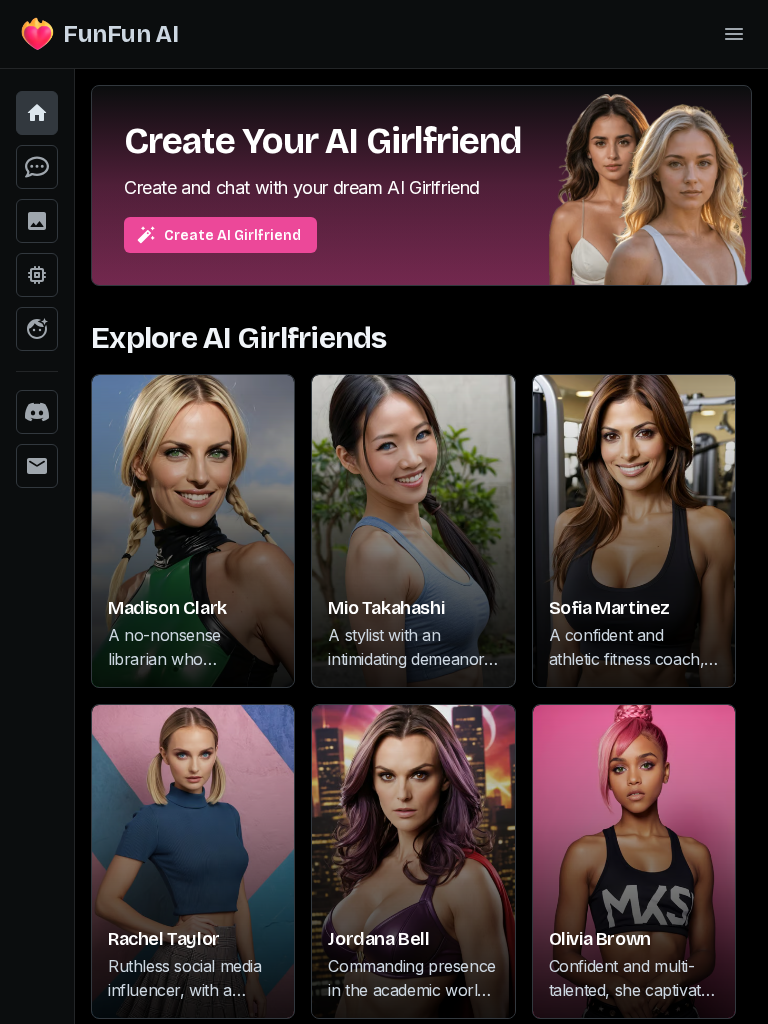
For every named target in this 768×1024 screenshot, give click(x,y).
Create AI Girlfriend (232, 235)
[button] (37, 113)
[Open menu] (734, 34)
